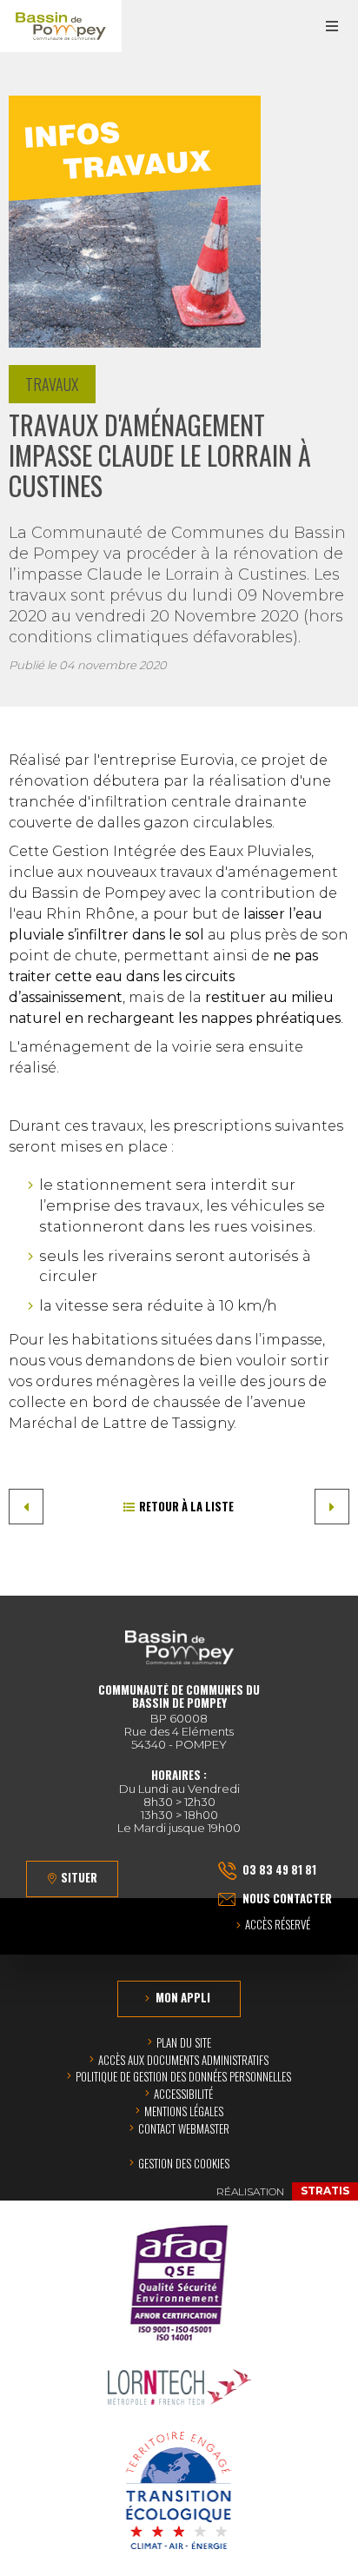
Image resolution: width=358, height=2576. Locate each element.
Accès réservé (278, 1925)
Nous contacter (287, 1898)
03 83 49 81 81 (279, 1869)
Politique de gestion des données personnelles (183, 2076)
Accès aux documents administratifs (183, 2060)
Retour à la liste (186, 1506)
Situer (79, 1877)
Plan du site (184, 2042)
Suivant (332, 1507)
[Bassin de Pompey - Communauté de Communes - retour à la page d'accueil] (61, 26)
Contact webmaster (184, 2128)
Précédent (26, 1507)
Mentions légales (184, 2111)
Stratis (325, 2191)
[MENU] (332, 26)
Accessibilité (183, 2094)
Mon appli (183, 1997)
